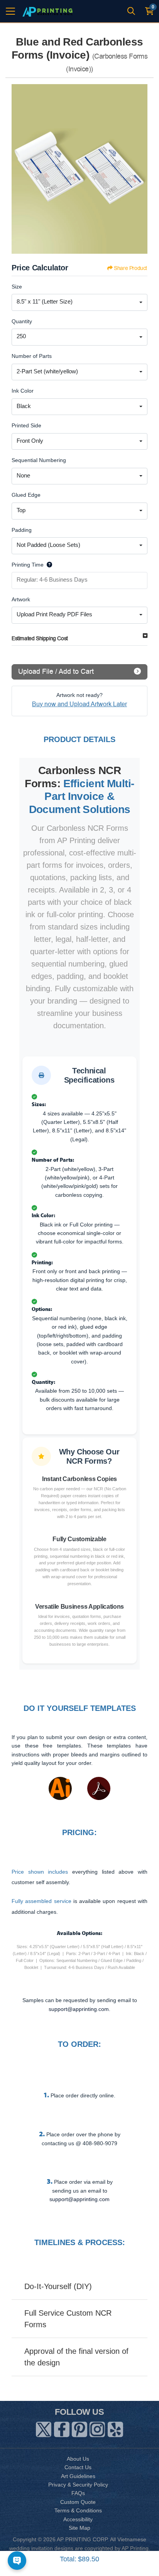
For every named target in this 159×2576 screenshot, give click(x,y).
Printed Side (26, 425)
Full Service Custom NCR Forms (68, 2319)
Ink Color (23, 391)
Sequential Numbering (39, 460)
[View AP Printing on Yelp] (115, 2428)
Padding (22, 530)
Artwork (21, 599)
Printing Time (28, 565)
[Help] (48, 565)
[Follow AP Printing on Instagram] (97, 2428)
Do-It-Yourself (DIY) (58, 2286)
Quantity (22, 321)
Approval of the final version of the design (76, 2357)
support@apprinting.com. (79, 2009)
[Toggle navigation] (10, 11)
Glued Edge (26, 495)
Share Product (130, 268)
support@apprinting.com (79, 2199)
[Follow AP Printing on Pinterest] (79, 2428)
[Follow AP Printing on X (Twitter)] (44, 2428)
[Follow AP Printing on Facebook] (62, 2428)
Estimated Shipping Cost (40, 639)
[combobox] (79, 302)
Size (17, 287)
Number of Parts (32, 356)
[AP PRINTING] (47, 11)
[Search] (131, 11)
